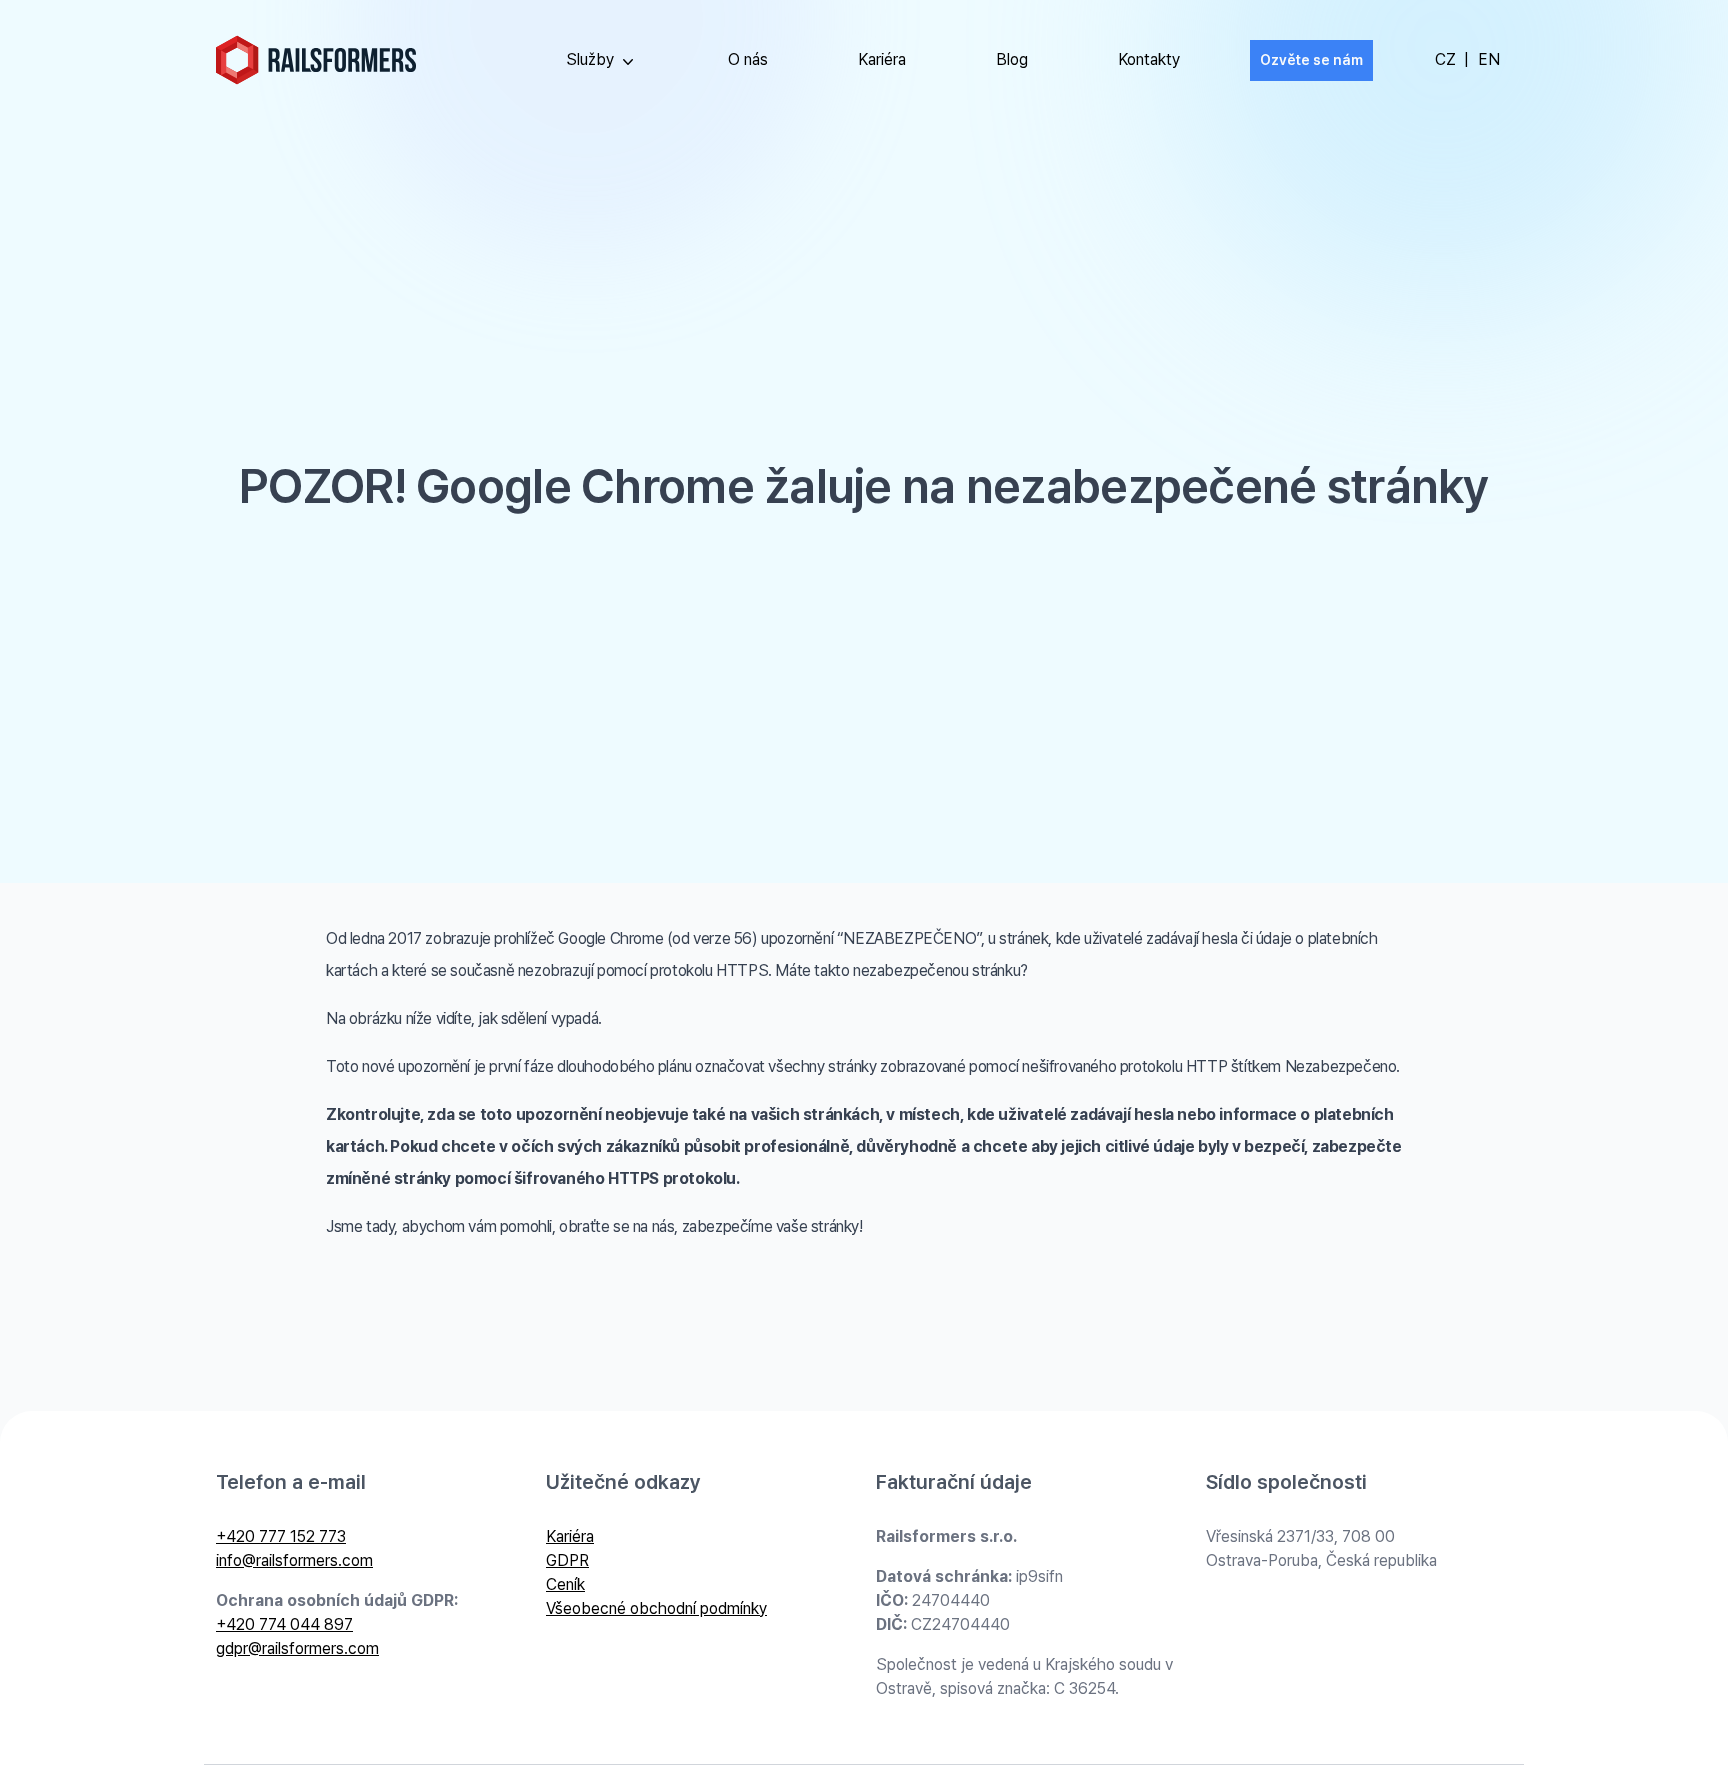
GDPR (567, 1560)
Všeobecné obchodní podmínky (656, 1608)
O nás (748, 59)
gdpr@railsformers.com (297, 1648)
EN (1489, 59)
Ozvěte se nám (1311, 60)
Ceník (565, 1584)
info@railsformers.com (294, 1560)
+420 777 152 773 (281, 1536)
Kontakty (1149, 59)
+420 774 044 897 (284, 1624)
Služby (590, 59)
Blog (1012, 59)
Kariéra (882, 59)
